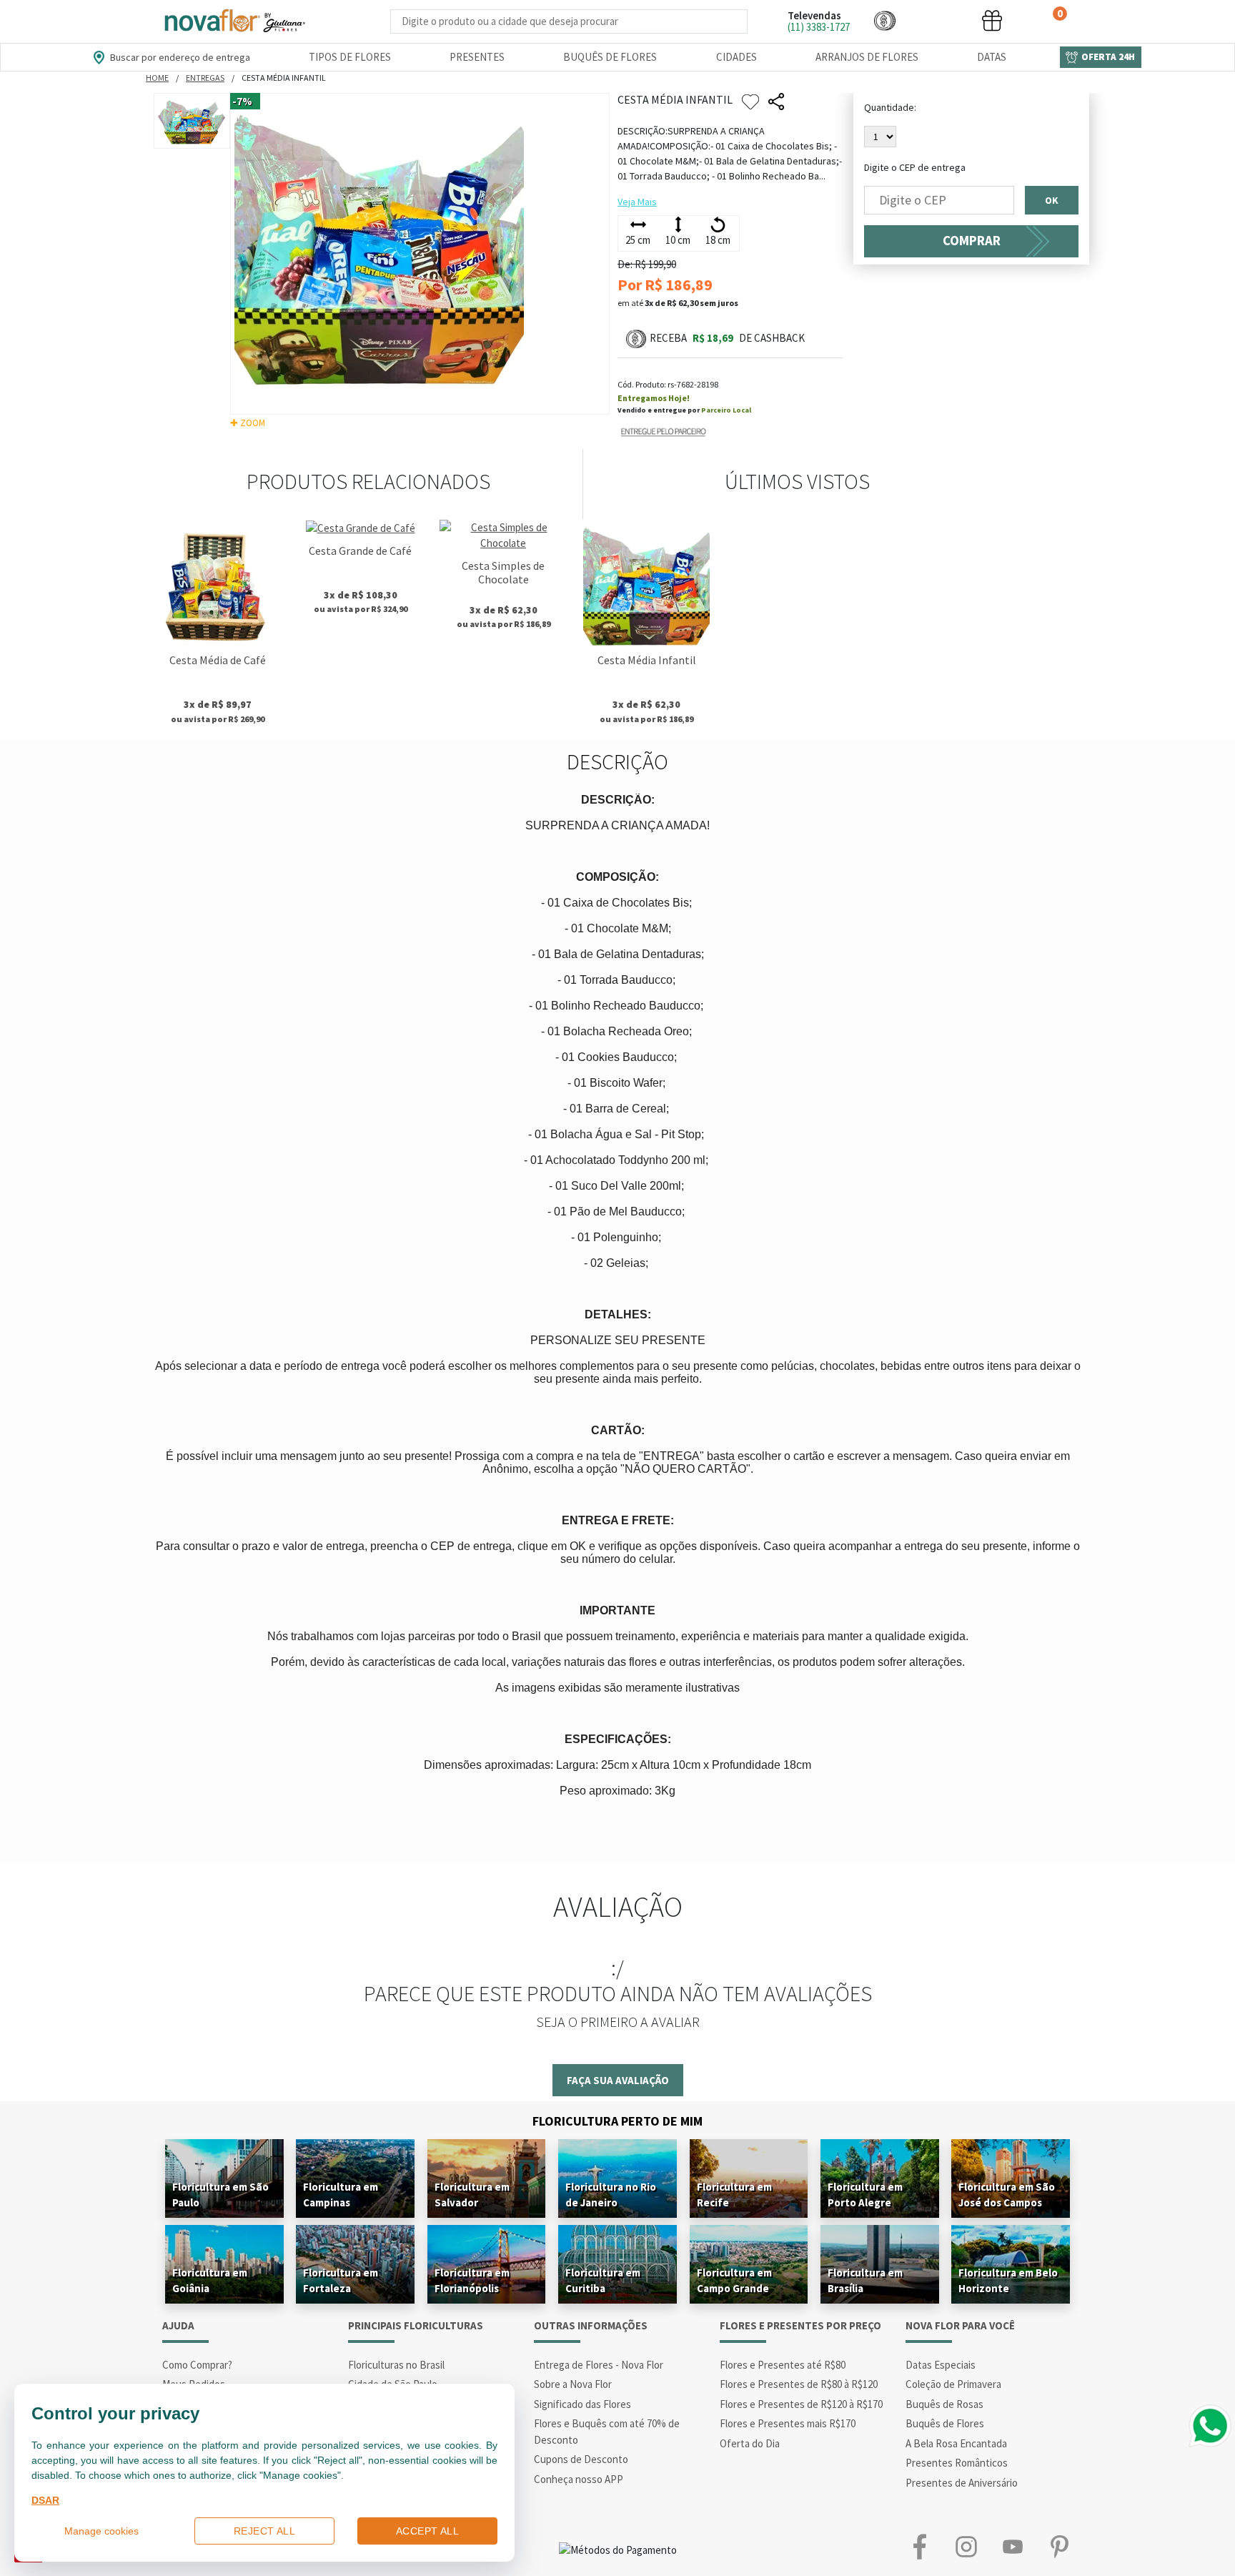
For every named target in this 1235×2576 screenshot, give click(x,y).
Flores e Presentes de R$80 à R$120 (799, 2384)
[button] (885, 20)
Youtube (1012, 2546)
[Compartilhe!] (776, 102)
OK (1052, 200)
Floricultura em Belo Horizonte (1008, 2280)
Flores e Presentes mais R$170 (788, 2423)
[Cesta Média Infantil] (646, 583)
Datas (992, 57)
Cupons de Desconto (581, 2459)
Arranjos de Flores (867, 57)
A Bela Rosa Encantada (956, 2443)
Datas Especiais (941, 2365)
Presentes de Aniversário (962, 2483)
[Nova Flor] (234, 21)
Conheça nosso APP (579, 2479)
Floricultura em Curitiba (603, 2280)
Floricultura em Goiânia (210, 2280)
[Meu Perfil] (938, 20)
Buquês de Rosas (944, 2404)
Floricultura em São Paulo (220, 2195)
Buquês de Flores (610, 57)
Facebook (919, 2546)
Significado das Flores (582, 2404)
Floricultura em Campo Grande (734, 2280)
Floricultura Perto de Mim (617, 2121)
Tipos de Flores (350, 57)
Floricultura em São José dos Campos (1007, 2195)
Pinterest (1059, 2546)
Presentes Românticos (957, 2463)
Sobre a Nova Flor (573, 2384)
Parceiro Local (726, 410)
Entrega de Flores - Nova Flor (599, 2365)
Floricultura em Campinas (341, 2195)
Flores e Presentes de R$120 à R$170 (801, 2404)
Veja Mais (637, 202)
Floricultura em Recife (734, 2195)
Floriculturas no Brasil (396, 2365)
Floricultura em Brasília (865, 2280)
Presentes (477, 57)
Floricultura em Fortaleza (341, 2280)
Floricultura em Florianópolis (472, 2280)
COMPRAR (972, 241)
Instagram (966, 2546)
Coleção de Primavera (953, 2384)
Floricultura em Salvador (472, 2195)
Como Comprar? (197, 2365)
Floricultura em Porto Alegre (865, 2195)
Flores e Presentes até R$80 (783, 2365)
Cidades (736, 57)
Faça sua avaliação (618, 2080)
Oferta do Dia (750, 2443)
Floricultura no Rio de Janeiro (611, 2195)
